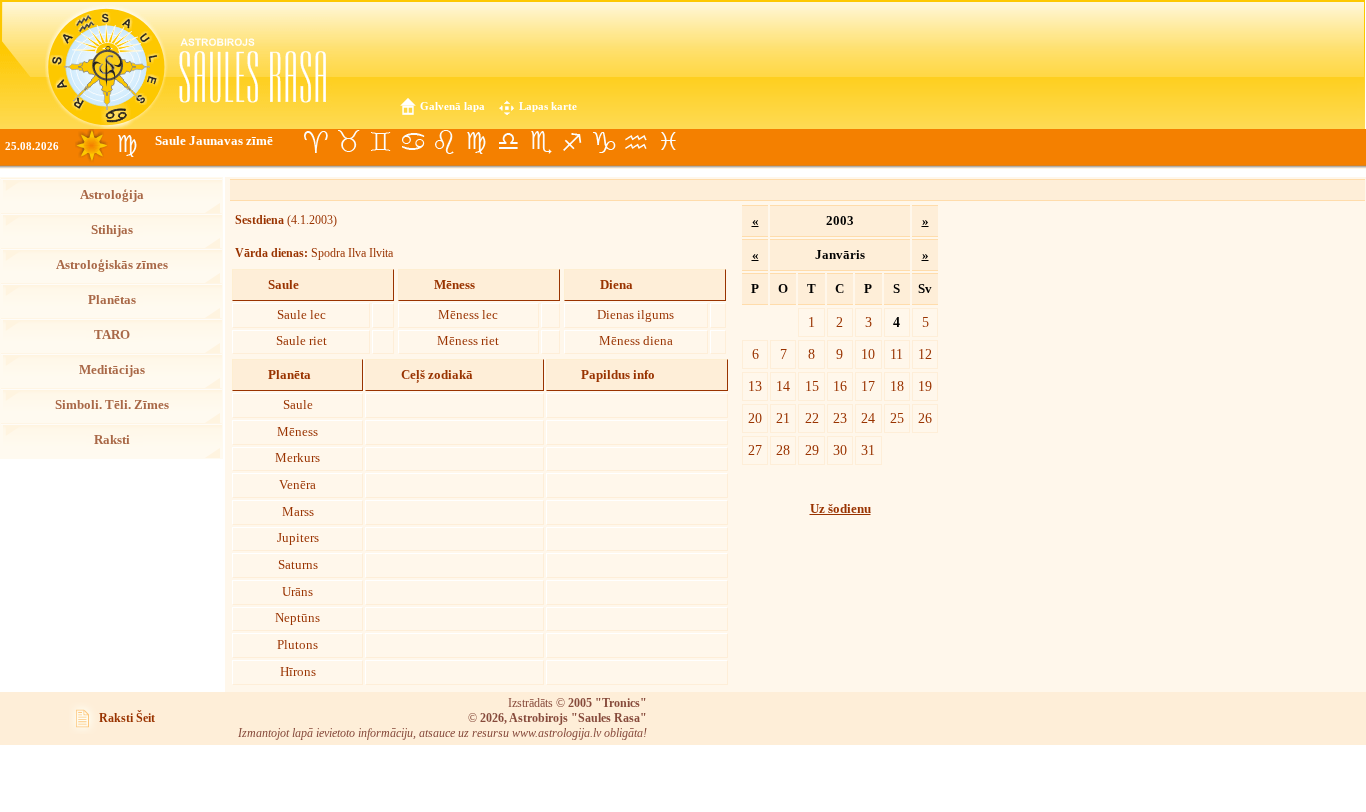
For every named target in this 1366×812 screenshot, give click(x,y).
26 (925, 418)
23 (840, 418)
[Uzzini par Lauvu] (444, 142)
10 (868, 354)
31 (868, 450)
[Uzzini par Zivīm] (668, 142)
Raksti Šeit (127, 718)
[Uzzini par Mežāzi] (604, 142)
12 (925, 354)
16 (840, 386)
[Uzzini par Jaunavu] (476, 142)
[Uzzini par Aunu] (316, 142)
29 (812, 450)
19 (925, 386)
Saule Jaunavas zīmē (214, 141)
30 (840, 450)
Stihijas (112, 230)
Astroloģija (112, 195)
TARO (112, 335)
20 (755, 418)
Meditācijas (112, 370)
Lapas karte (548, 106)
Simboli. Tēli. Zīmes (112, 405)
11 (896, 354)
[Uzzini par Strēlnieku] (572, 142)
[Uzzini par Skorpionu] (540, 142)
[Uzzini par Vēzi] (412, 142)
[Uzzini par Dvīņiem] (380, 142)
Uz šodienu (840, 509)
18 (897, 386)
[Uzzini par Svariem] (508, 142)
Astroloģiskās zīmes (112, 265)
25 (897, 418)
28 (783, 450)
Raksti (112, 440)
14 (783, 386)
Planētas (112, 300)
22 (812, 418)
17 (868, 386)
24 (868, 418)
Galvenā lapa (452, 106)
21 (783, 418)
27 (755, 450)
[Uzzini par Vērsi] (348, 142)
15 (812, 386)
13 (755, 386)
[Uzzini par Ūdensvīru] (636, 142)
